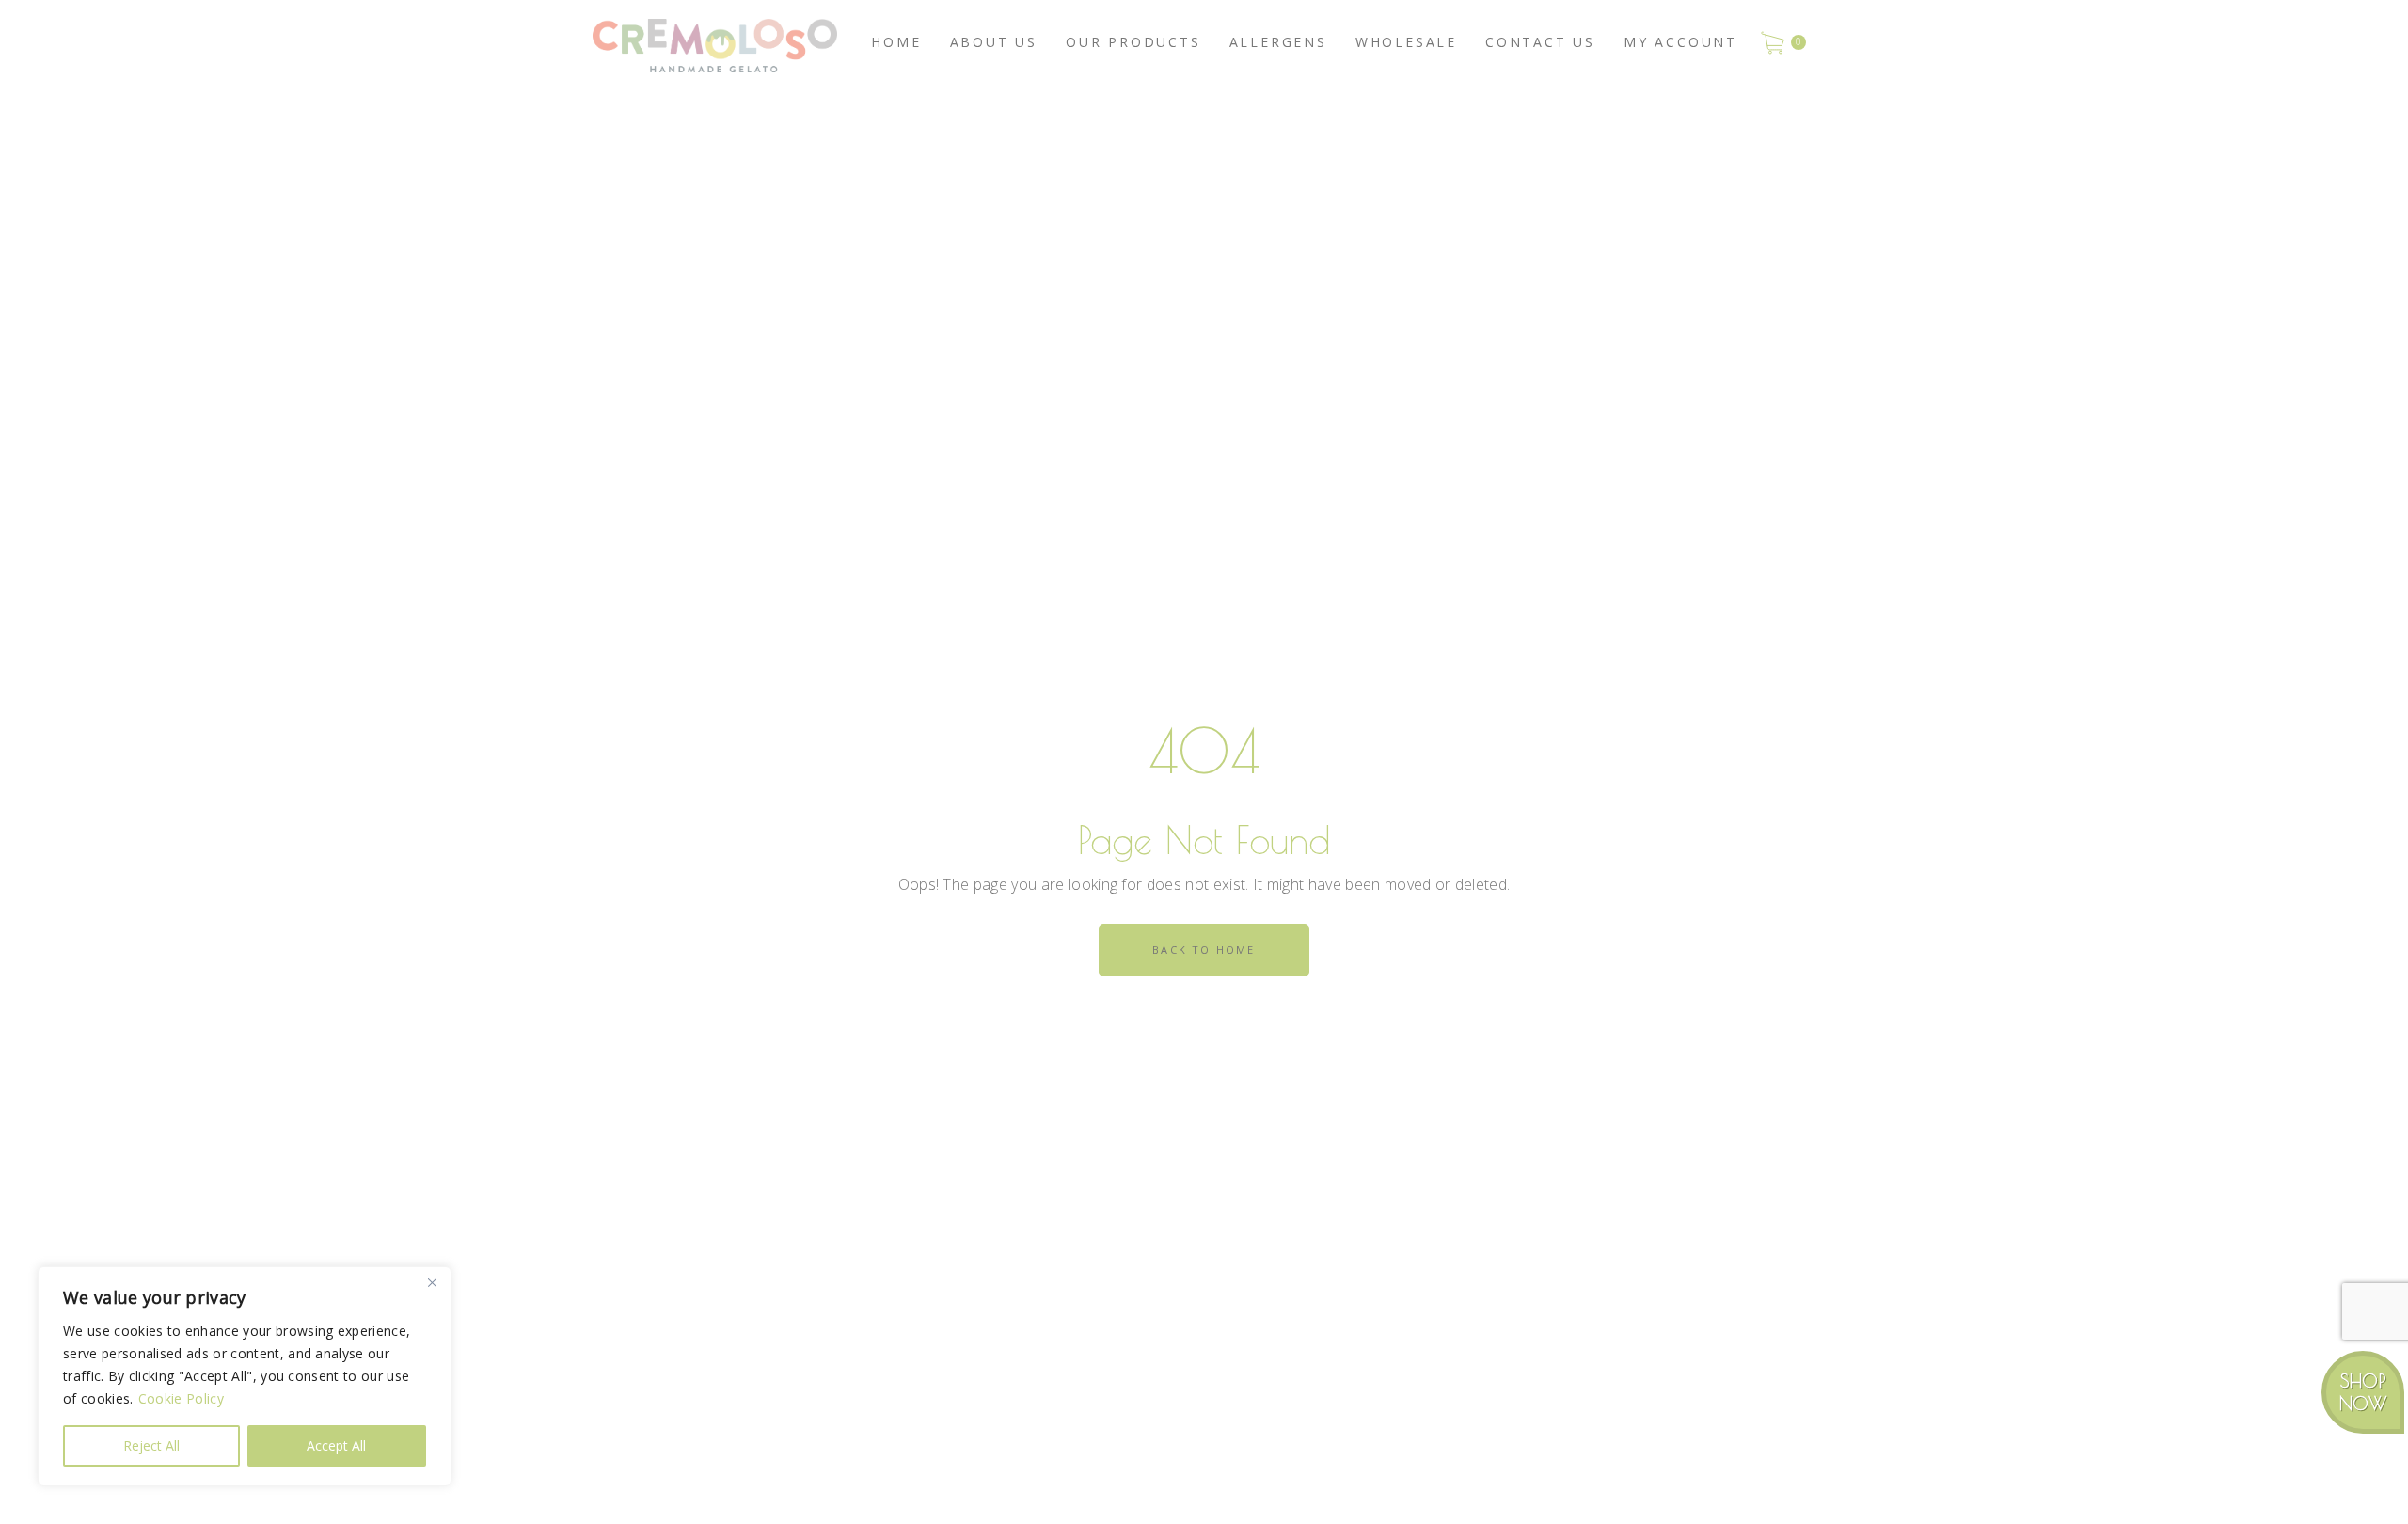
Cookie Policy (181, 1398)
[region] (245, 1376)
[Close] (432, 1282)
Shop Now (2363, 1392)
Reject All (151, 1445)
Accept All (336, 1445)
